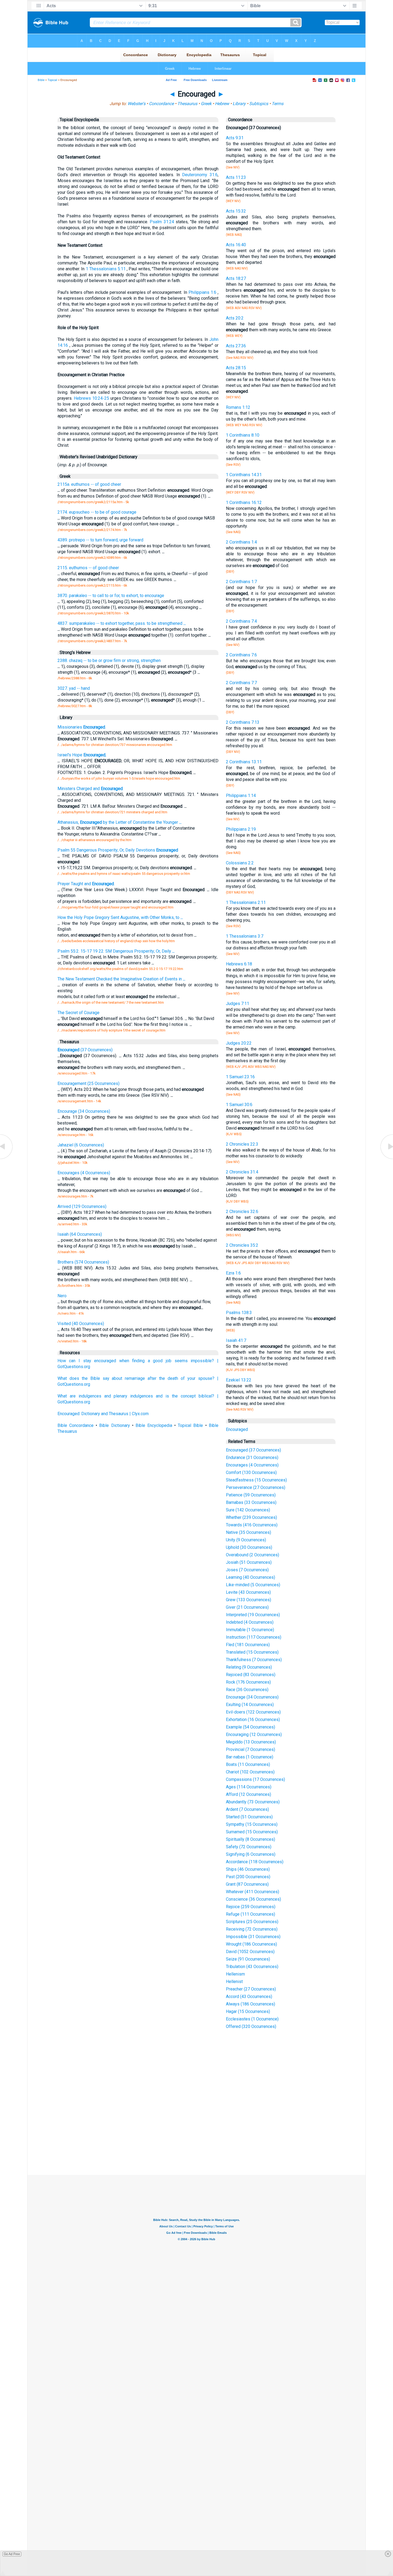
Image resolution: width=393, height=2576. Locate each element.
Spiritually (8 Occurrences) (251, 1839)
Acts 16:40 (236, 245)
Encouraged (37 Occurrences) (253, 1450)
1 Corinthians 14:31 (244, 475)
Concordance (161, 104)
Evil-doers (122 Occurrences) (253, 1712)
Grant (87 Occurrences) (247, 1884)
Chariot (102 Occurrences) (250, 1772)
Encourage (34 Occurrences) (252, 1697)
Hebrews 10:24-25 (91, 398)
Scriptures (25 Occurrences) (252, 1922)
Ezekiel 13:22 (239, 1380)
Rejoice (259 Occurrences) (251, 1907)
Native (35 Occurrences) (248, 1532)
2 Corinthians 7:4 (241, 621)
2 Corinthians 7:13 (243, 722)
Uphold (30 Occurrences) (249, 1547)
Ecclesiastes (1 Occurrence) (252, 2019)
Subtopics (259, 104)
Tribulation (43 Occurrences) (252, 1967)
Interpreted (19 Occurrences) (253, 1615)
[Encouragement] (386, 1159)
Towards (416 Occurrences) (252, 1525)
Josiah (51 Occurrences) (249, 1562)
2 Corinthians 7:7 (241, 683)
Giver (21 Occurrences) (247, 1607)
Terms (278, 104)
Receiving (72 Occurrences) (252, 1929)
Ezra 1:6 (233, 1273)
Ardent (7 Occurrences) (247, 1809)
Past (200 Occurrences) (248, 1877)
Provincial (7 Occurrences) (251, 1749)
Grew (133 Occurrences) (248, 1600)
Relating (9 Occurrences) (249, 1667)
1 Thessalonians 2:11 (246, 902)
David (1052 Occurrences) (250, 1952)
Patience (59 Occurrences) (251, 1495)
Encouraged (237, 1429)
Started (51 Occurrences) (249, 1817)
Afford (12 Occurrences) (248, 1794)
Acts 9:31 (235, 138)
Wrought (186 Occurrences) (251, 1944)
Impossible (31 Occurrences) (253, 1937)
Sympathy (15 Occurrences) (252, 1824)
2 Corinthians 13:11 (244, 762)
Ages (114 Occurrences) (249, 1787)
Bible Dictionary (114, 1425)
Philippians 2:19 (241, 829)
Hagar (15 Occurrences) (248, 2011)
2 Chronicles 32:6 (242, 1212)
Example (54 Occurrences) (251, 1727)
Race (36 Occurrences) (247, 1690)
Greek (206, 104)
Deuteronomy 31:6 (200, 175)
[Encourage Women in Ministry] (7, 1159)
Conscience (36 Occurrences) (253, 1899)
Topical (52, 80)
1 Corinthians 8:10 (243, 435)
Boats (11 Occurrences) (248, 1764)
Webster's (136, 104)
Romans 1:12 (238, 407)
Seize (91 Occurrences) (248, 1959)
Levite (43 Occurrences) (248, 1592)
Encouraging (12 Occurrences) (254, 1734)
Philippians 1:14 (241, 796)
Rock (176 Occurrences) (248, 1682)
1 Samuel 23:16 (240, 1077)
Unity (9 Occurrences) (246, 1540)
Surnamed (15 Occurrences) (252, 1832)
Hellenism (235, 1974)
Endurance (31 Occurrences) (252, 1458)
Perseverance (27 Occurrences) (256, 1487)
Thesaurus (187, 104)
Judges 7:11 (238, 1004)
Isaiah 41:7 (236, 1340)
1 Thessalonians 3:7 (245, 936)
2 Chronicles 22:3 (242, 1144)
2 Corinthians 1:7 (241, 582)
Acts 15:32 (236, 211)
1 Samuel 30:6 (239, 1105)
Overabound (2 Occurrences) (253, 1555)
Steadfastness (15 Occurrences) (256, 1480)
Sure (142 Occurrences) (248, 1510)
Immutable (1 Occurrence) (250, 1630)
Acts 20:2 (235, 318)
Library (239, 104)
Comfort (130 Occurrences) (251, 1472)
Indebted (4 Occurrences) (250, 1622)
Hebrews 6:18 (239, 964)
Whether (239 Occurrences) (251, 1517)
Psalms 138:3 (239, 1313)
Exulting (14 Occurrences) (250, 1705)
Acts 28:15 (236, 368)
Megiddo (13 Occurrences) (251, 1742)
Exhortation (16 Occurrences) (253, 1720)
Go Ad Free (12, 2554)
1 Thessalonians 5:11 (106, 269)
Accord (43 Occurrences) (249, 1997)
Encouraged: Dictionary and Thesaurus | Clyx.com (103, 1414)
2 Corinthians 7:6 (241, 655)
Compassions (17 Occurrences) (255, 1779)
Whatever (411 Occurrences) (253, 1892)
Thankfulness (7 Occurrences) (254, 1660)
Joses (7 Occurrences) (247, 1570)
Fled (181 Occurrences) (248, 1645)
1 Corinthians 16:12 (244, 503)
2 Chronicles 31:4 (242, 1172)
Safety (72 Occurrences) (249, 1847)
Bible (41, 80)
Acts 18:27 (236, 278)
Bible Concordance (76, 1425)
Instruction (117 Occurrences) (254, 1637)
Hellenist (234, 1982)
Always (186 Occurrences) (251, 2004)
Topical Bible (190, 1425)
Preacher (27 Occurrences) (251, 1989)
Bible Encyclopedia (154, 1425)
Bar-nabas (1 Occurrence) (250, 1757)
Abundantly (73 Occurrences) (253, 1802)
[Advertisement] (196, 2136)
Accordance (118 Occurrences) (255, 1862)
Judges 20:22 (239, 1043)
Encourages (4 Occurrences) (252, 1465)
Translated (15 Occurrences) (252, 1652)
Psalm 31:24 (162, 222)
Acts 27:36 (236, 346)
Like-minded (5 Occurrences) (253, 1585)
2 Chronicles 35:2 (242, 1245)
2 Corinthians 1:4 (241, 542)
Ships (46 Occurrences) (248, 1869)
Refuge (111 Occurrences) (251, 1914)
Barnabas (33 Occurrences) (251, 1502)
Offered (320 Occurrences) (251, 2026)
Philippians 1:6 (202, 292)
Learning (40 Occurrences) (251, 1577)
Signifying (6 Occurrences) (251, 1854)
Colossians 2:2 (240, 863)
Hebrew (222, 104)
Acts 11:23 (236, 177)
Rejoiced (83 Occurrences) (251, 1675)
